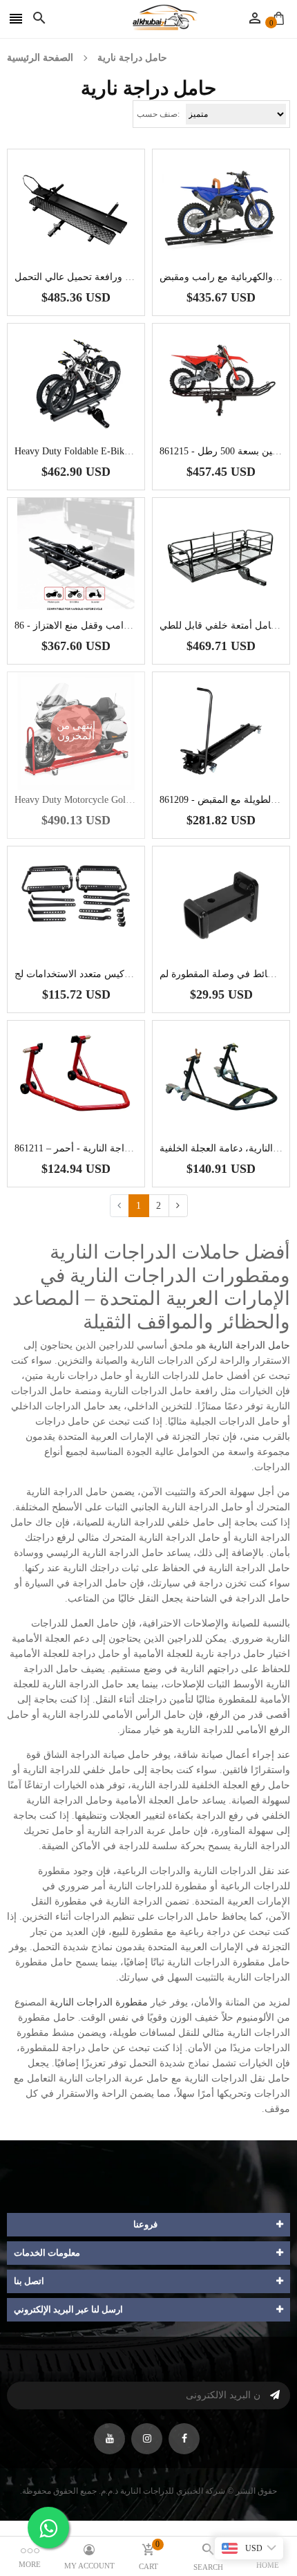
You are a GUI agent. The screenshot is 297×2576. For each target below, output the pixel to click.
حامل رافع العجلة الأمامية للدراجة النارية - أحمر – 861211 (131, 1148)
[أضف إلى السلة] (97, 251)
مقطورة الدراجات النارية (99, 2002)
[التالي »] (178, 1206)
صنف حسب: (158, 114)
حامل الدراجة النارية (249, 1345)
